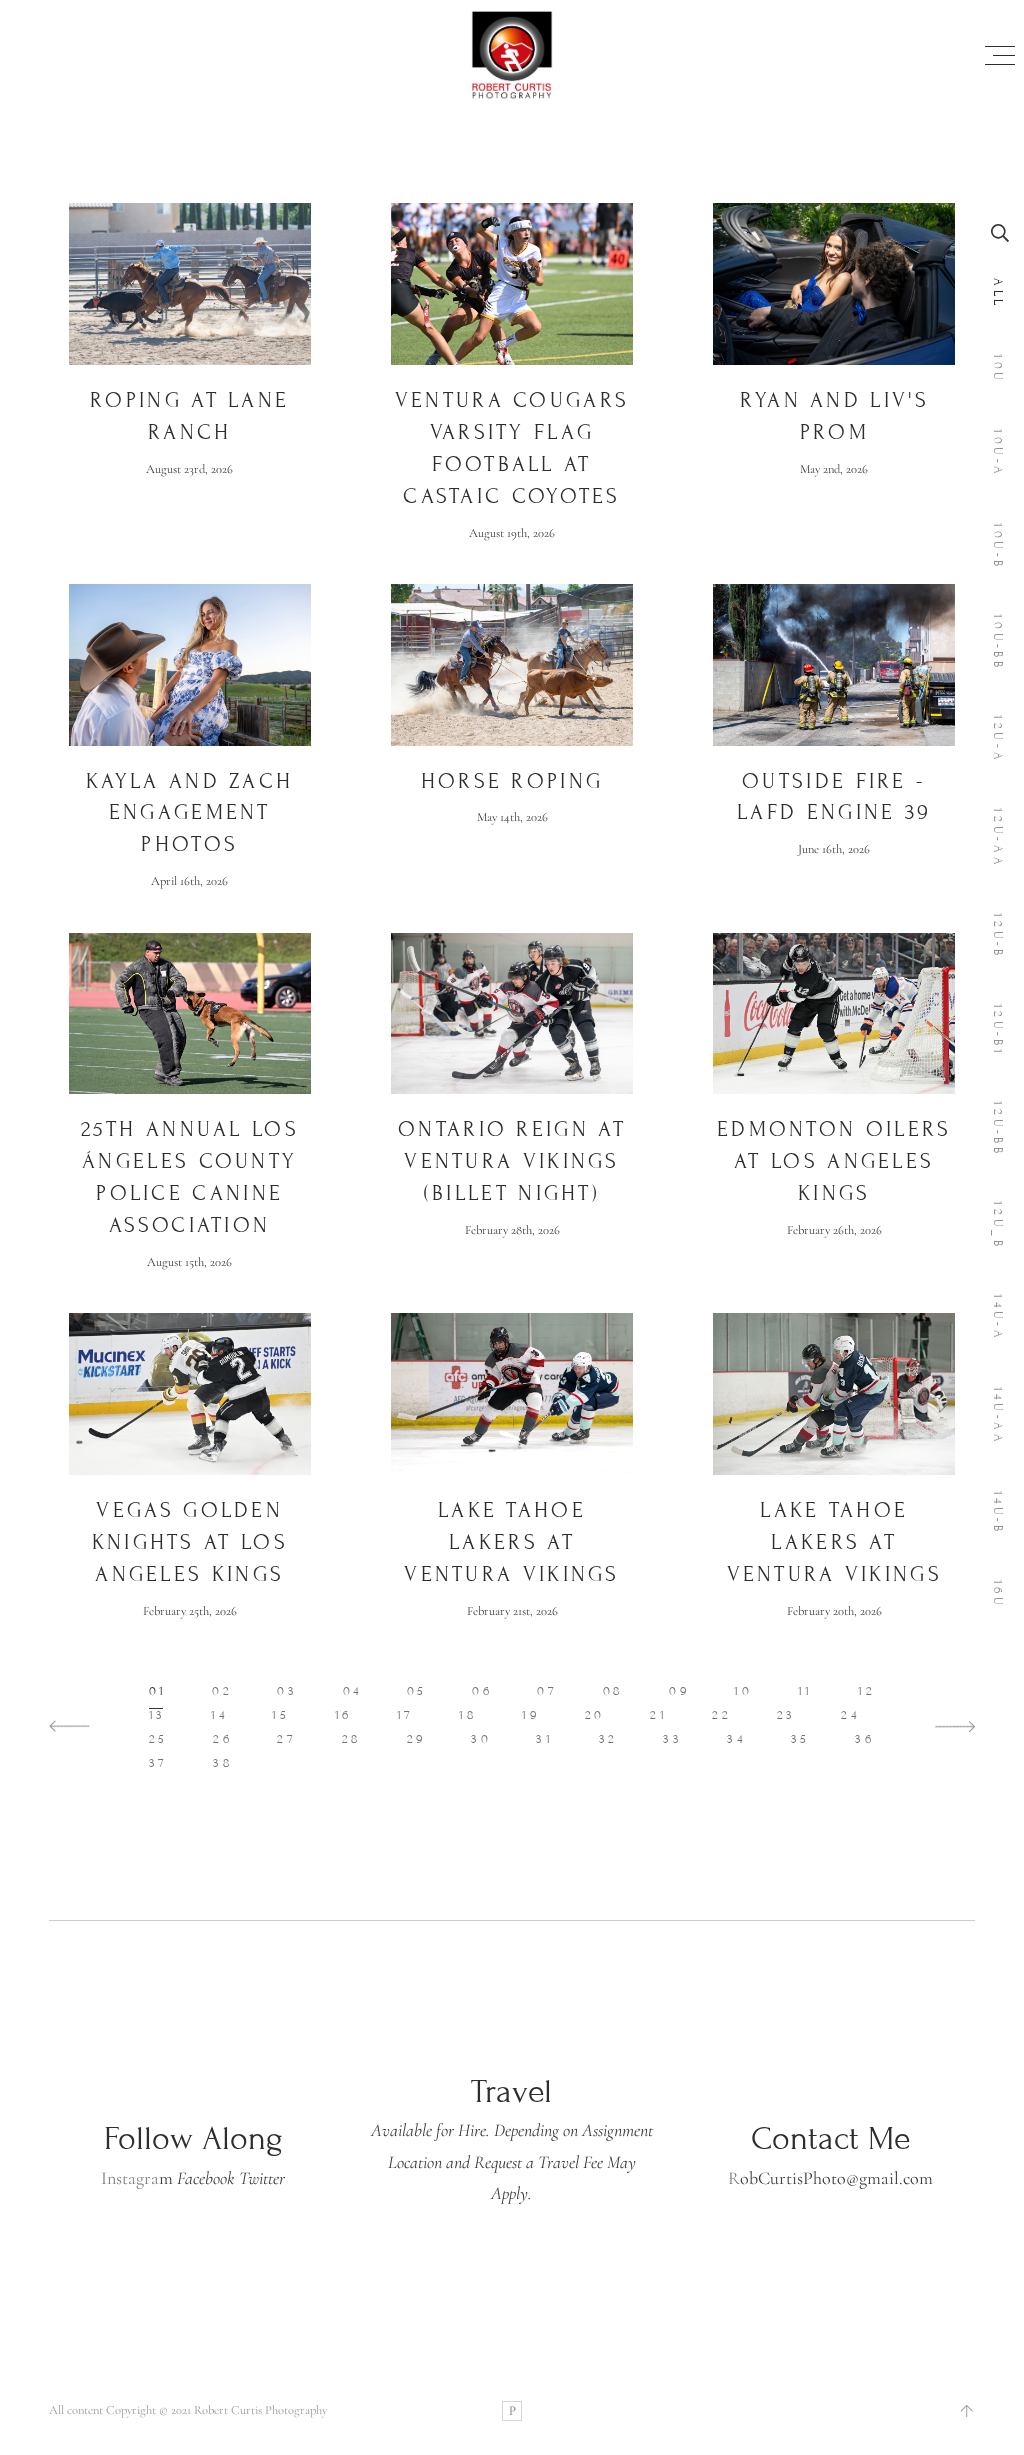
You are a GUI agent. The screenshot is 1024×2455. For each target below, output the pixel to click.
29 (416, 1739)
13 (157, 1715)
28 (352, 1739)
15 (280, 1715)
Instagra (130, 2178)
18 (468, 1715)
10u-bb (998, 643)
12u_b (998, 1226)
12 (866, 1691)
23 (786, 1715)
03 (287, 1691)
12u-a (998, 740)
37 (158, 1763)
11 (805, 1691)
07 (547, 1691)
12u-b (998, 936)
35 (800, 1739)
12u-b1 (998, 1030)
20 (595, 1715)
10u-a (998, 453)
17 (405, 1715)
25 (158, 1739)
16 (343, 1715)
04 (352, 1691)
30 (481, 1739)
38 (223, 1763)
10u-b (998, 546)
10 (743, 1691)
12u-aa (998, 839)
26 (222, 1739)
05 (417, 1691)
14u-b (998, 1513)
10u (998, 369)
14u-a (998, 1318)
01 (158, 1691)
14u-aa (998, 1416)
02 (222, 1691)
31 (544, 1739)
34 (736, 1739)
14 (219, 1715)
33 (672, 1739)
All (998, 293)
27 (286, 1739)
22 (721, 1715)
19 (530, 1715)
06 (482, 1691)
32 (608, 1739)
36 (864, 1739)
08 (613, 1691)
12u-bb (998, 1129)
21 (658, 1715)
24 (850, 1715)
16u (998, 1594)
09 (679, 1691)
